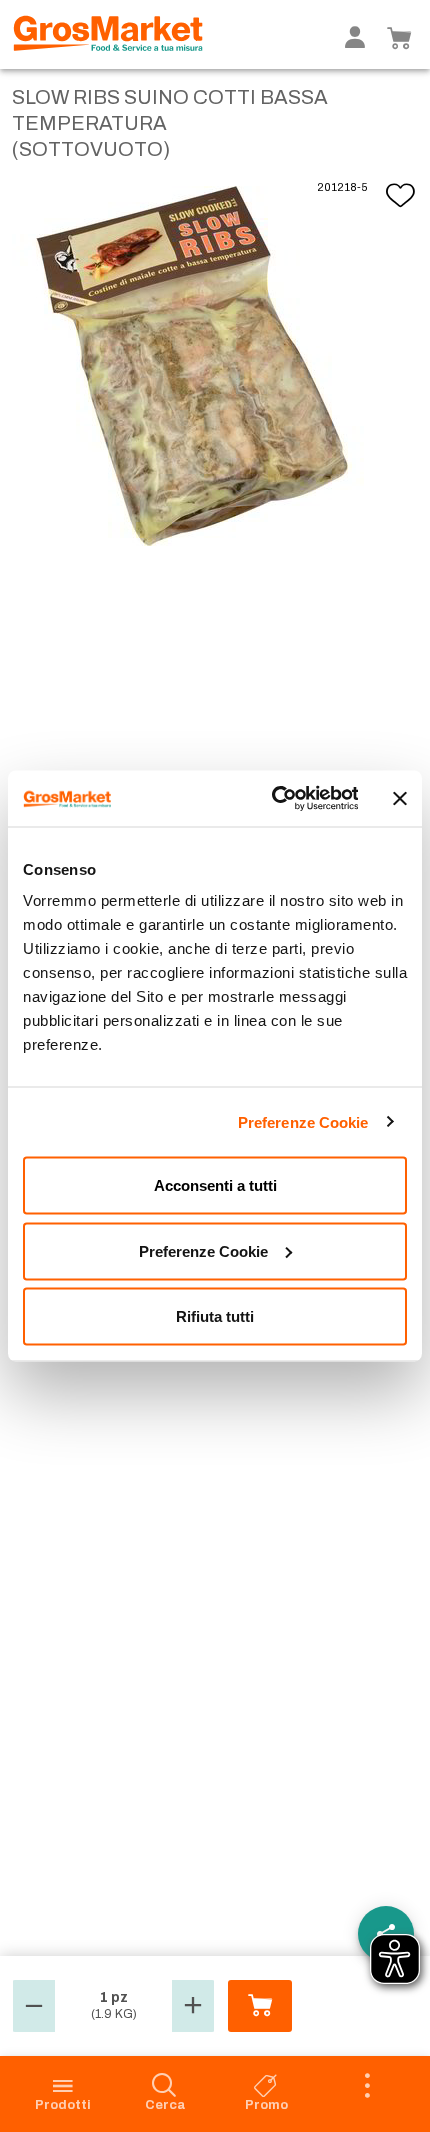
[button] (34, 2006)
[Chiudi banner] (400, 798)
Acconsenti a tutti (215, 1185)
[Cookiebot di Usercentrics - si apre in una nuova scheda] (272, 799)
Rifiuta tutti (215, 1316)
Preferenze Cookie (303, 1121)
